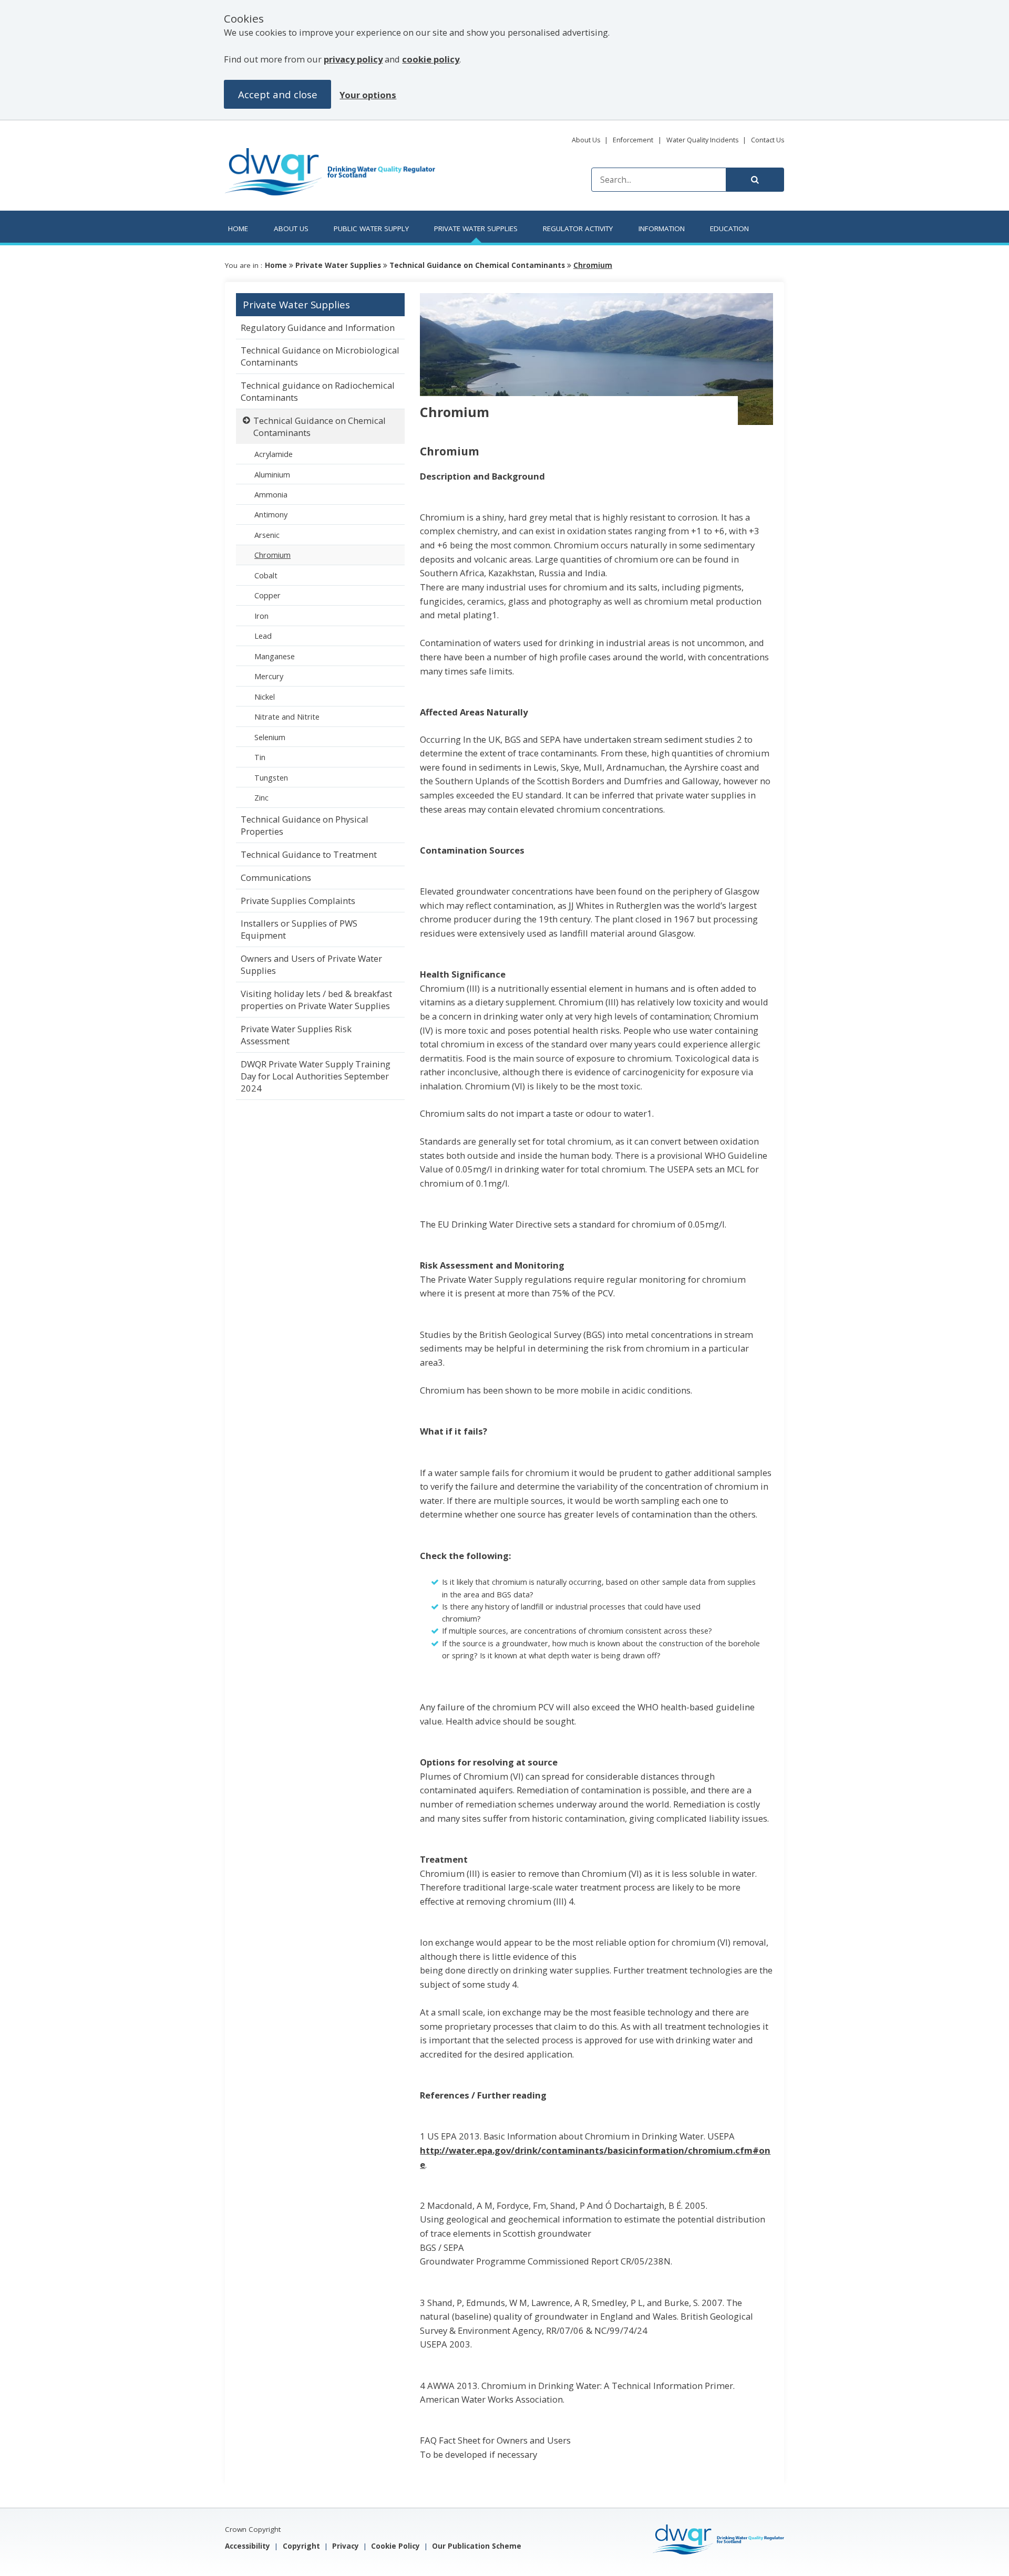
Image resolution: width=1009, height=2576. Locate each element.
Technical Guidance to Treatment (309, 854)
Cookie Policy (395, 2546)
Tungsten (271, 777)
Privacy (346, 2546)
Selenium (270, 737)
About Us (586, 140)
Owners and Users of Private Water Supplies (311, 964)
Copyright (301, 2546)
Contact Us (768, 140)
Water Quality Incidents (702, 140)
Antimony (271, 514)
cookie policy (431, 59)
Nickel (265, 697)
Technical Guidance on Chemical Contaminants (478, 265)
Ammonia (272, 494)
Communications (276, 877)
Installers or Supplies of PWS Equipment (299, 929)
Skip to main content (290, 145)
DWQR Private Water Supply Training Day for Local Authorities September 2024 (316, 1076)
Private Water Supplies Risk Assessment (296, 1035)
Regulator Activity (578, 228)
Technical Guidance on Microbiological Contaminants (320, 356)
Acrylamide (274, 454)
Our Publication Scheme (477, 2546)
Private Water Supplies (476, 228)
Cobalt (266, 575)
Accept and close (278, 94)
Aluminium (272, 474)
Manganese (275, 656)
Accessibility (248, 2546)
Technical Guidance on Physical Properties (305, 825)
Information (662, 228)
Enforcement (633, 140)
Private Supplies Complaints (298, 901)
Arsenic (267, 535)
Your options (368, 95)
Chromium (593, 265)
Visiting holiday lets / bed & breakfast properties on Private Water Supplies (316, 1000)
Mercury (269, 676)
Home (238, 228)
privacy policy (353, 59)
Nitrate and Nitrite (288, 716)
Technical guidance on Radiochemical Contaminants (318, 391)
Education (729, 228)
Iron (261, 616)
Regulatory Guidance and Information (318, 328)
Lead (263, 636)
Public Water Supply (371, 228)
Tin (260, 757)
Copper (267, 595)
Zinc (261, 797)
